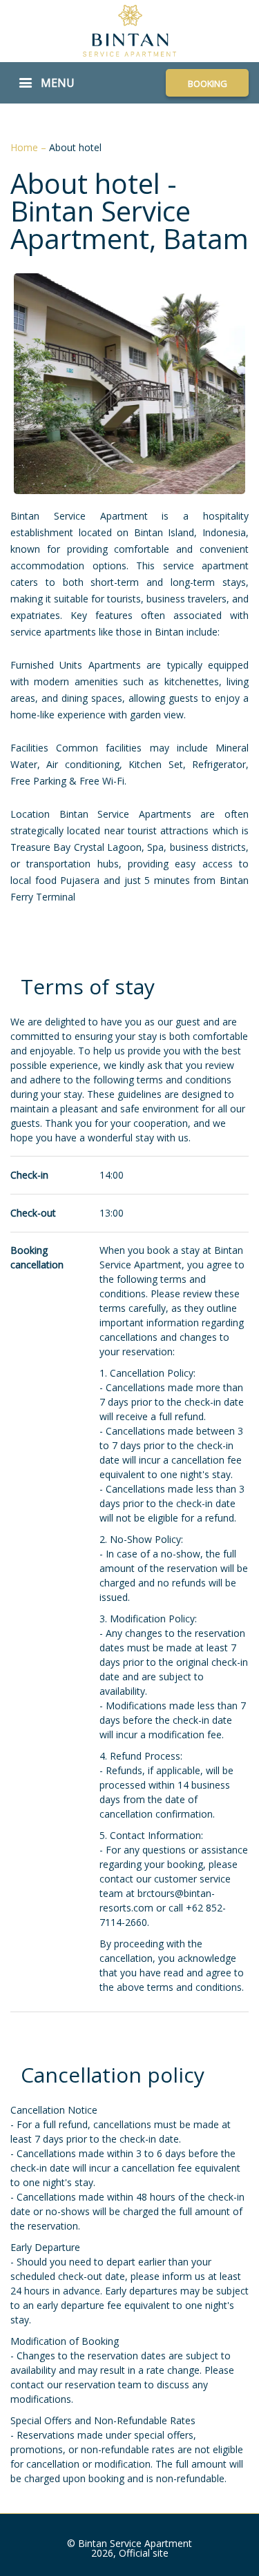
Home (26, 147)
